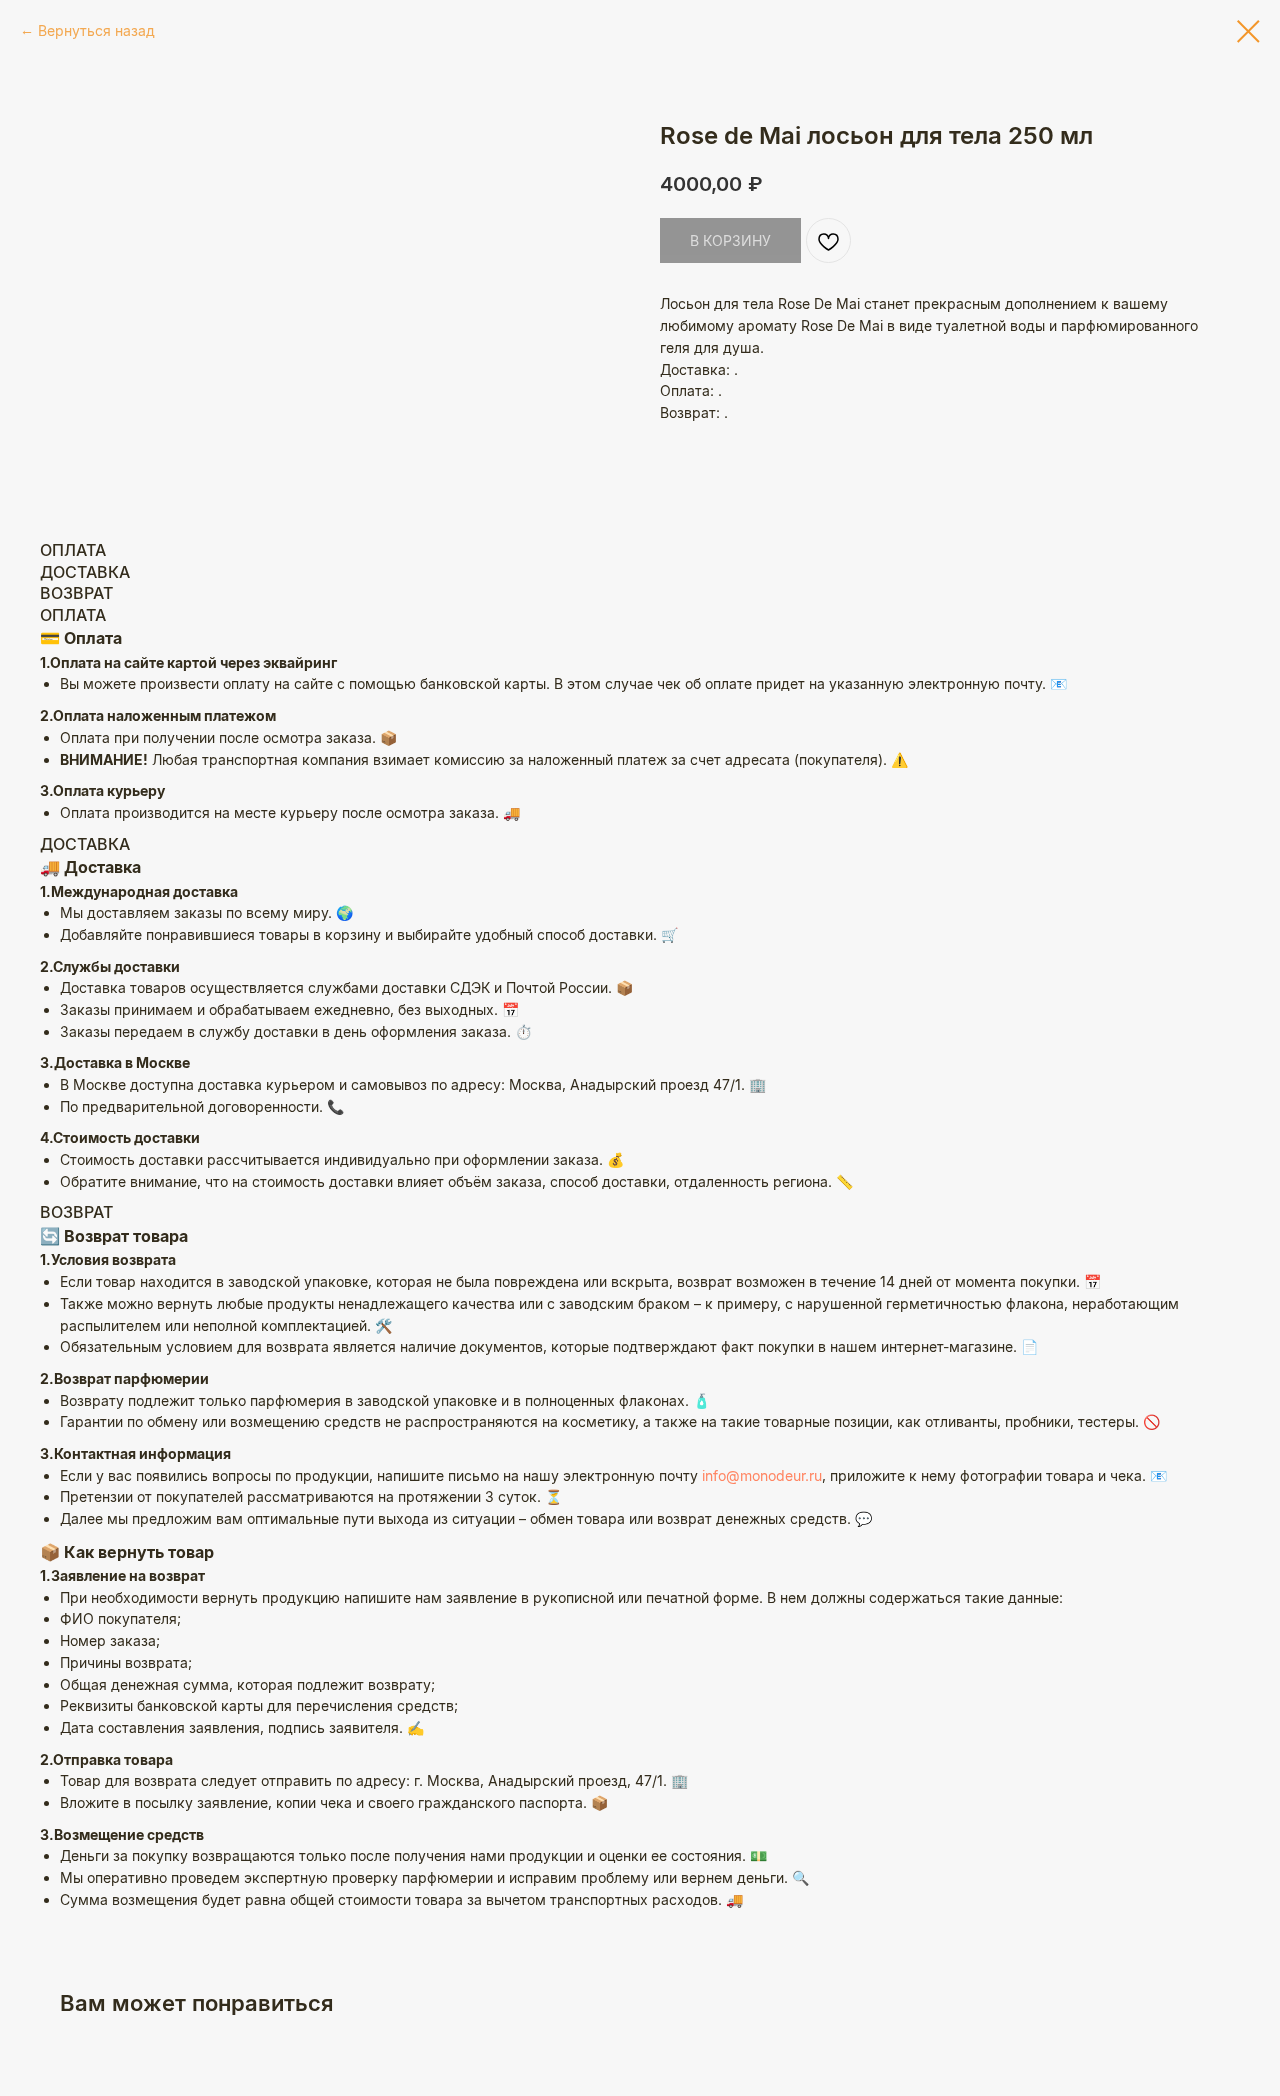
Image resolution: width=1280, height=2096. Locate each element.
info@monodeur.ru (762, 1475)
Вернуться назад (96, 30)
